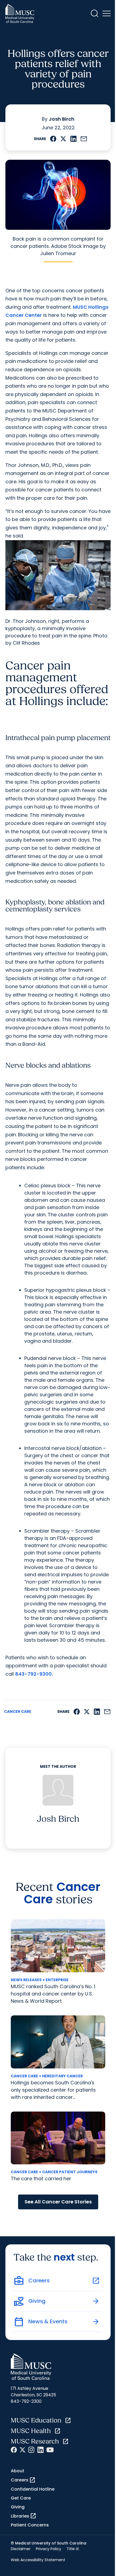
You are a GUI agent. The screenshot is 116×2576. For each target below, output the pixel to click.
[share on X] (63, 139)
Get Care (21, 2498)
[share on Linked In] (73, 139)
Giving (18, 2507)
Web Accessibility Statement (38, 2560)
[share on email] (84, 139)
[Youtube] (50, 2450)
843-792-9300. (34, 1674)
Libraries (24, 2516)
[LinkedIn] (40, 2450)
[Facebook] (14, 2450)
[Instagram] (31, 2450)
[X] (23, 2450)
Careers (23, 2480)
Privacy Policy (49, 2549)
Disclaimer (21, 2549)
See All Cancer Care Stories (58, 2202)
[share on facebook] (53, 139)
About (18, 2471)
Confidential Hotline (33, 2489)
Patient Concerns (30, 2525)
